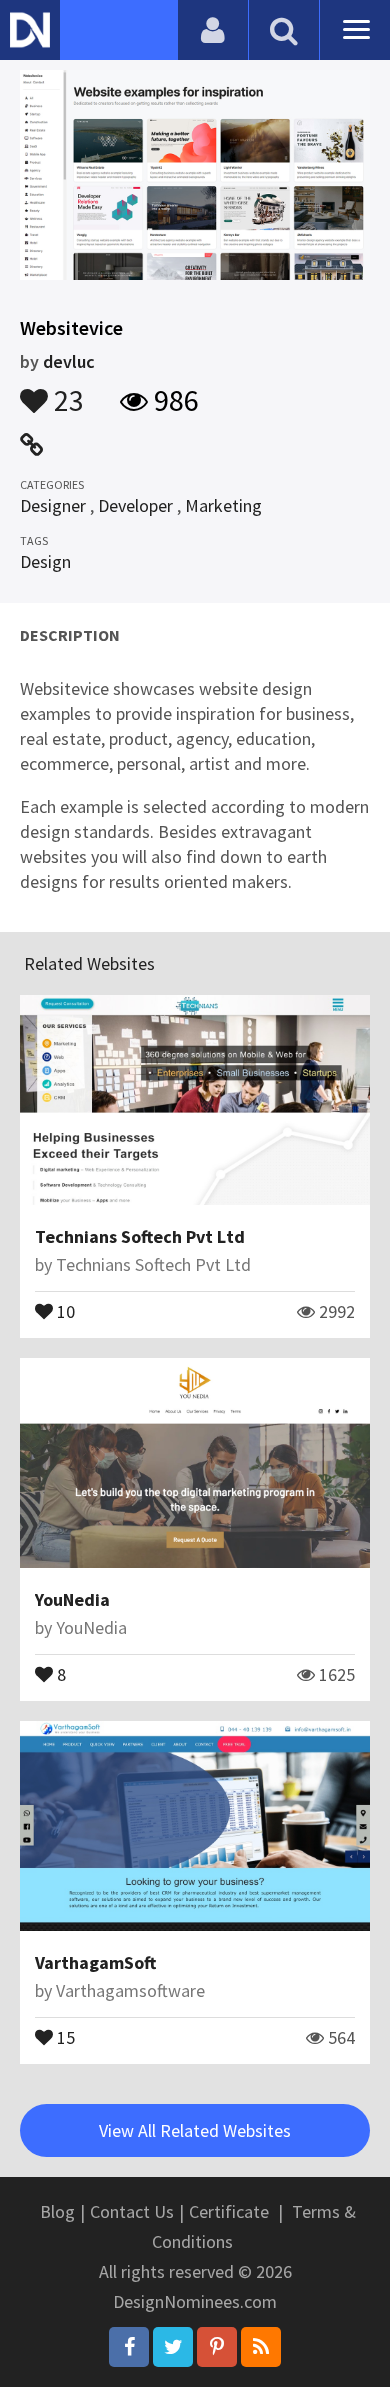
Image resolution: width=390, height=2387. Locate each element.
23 (66, 391)
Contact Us (132, 2211)
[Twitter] (173, 2347)
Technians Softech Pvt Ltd (140, 1236)
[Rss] (261, 2347)
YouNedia (72, 1599)
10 (64, 1310)
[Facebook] (129, 2347)
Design (45, 561)
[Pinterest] (217, 2347)
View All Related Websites (195, 2130)
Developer (135, 505)
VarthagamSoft (95, 1962)
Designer (53, 505)
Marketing (223, 505)
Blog (57, 2211)
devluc (69, 361)
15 (64, 2036)
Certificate (229, 2211)
